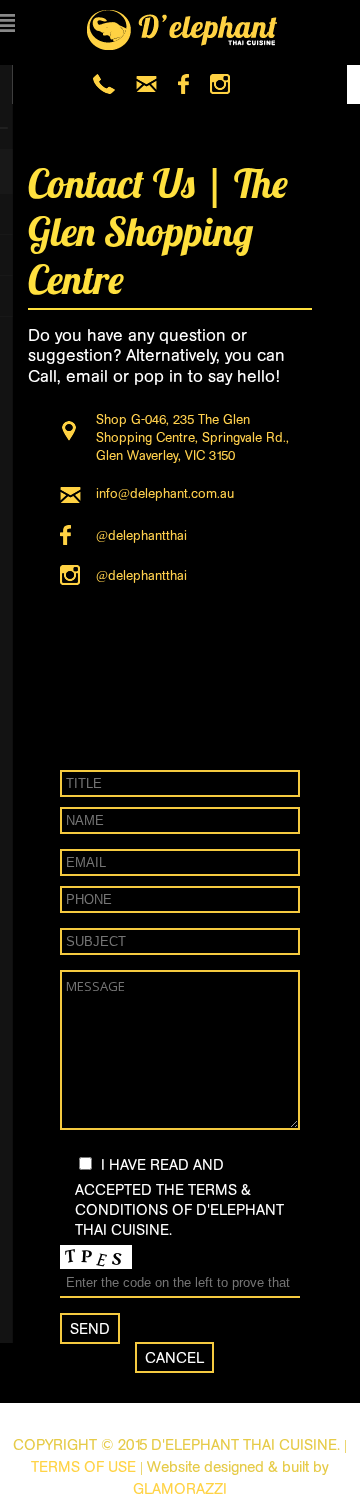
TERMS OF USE (83, 1466)
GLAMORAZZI (180, 1488)
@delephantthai (141, 535)
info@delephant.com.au (165, 493)
